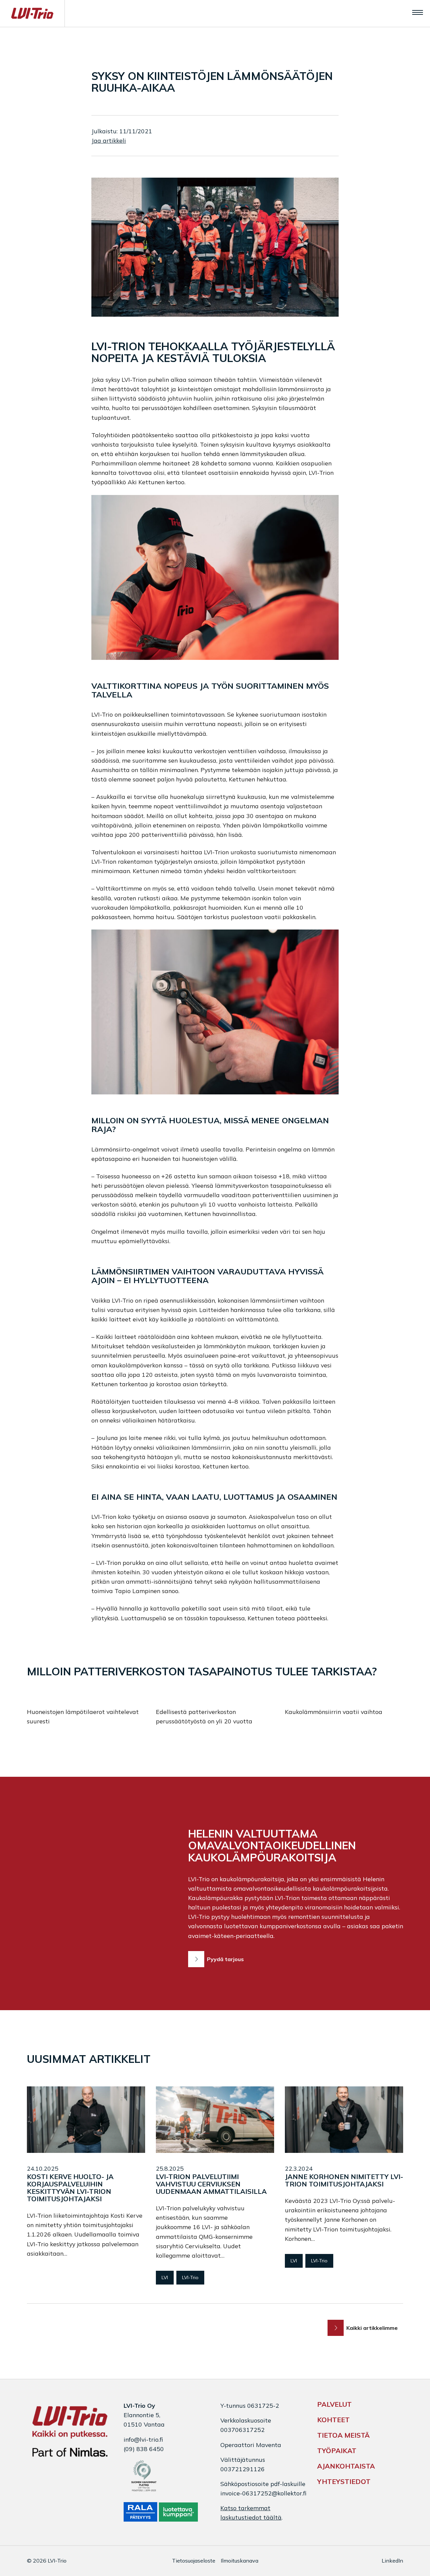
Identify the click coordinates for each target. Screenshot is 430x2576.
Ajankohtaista (346, 2466)
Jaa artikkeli (109, 140)
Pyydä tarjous (225, 1959)
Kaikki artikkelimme (372, 2328)
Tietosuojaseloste (194, 2561)
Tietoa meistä (343, 2435)
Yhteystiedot (344, 2481)
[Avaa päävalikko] (418, 12)
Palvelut (334, 2404)
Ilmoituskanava (240, 2561)
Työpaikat (337, 2451)
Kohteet (333, 2420)
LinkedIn (392, 2561)
